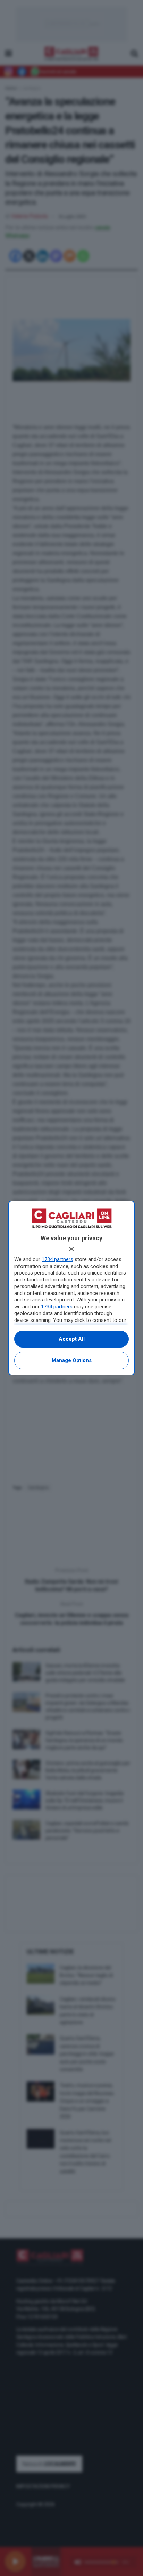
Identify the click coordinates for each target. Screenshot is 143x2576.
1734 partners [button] (57, 1259)
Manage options (72, 1360)
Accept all (72, 1339)
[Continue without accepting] (71, 1249)
